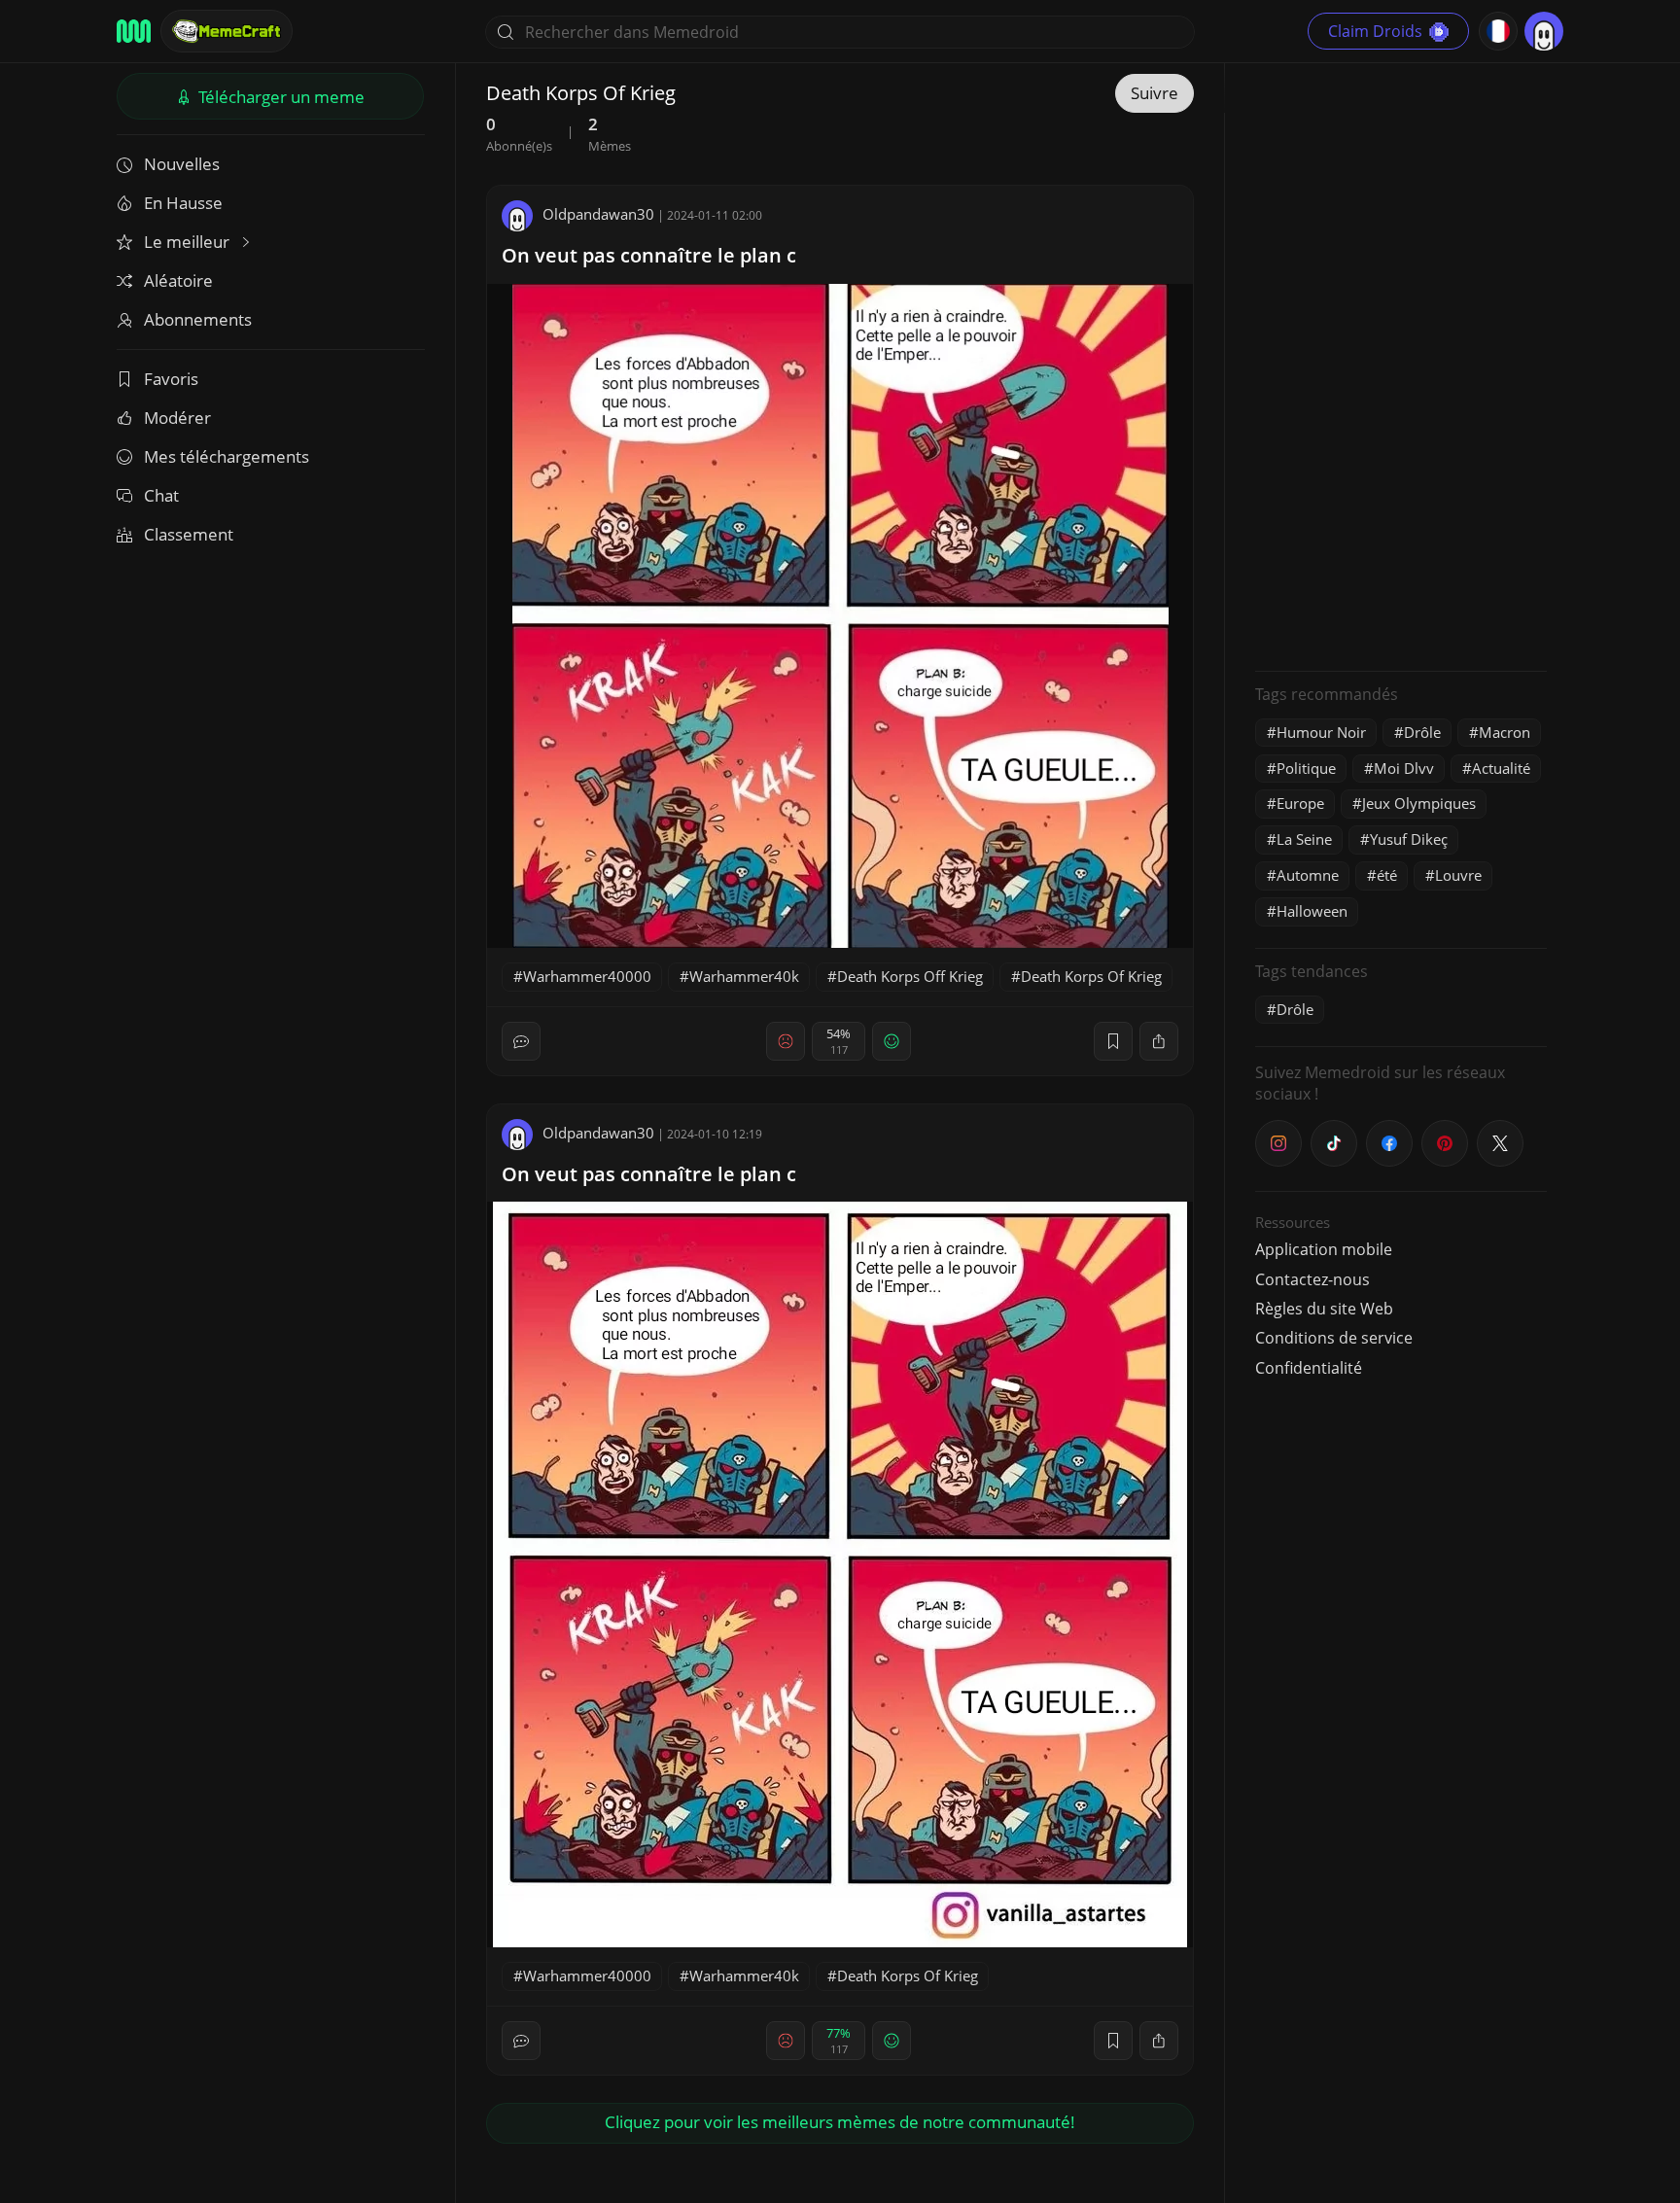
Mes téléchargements (227, 456)
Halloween (1312, 911)
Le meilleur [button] (189, 242)
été (1387, 875)
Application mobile (1324, 1249)
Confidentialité (1309, 1368)
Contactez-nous (1312, 1279)
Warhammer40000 (587, 976)
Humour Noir (1321, 732)
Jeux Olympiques (1419, 803)
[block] (1159, 1041)
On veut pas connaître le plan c (649, 255)
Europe (1300, 803)
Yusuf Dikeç (1409, 839)
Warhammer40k (744, 976)
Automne (1308, 875)
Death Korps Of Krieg (1091, 976)
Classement (189, 534)
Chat (161, 495)
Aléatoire (178, 280)
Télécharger (280, 97)
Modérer (177, 418)
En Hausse (183, 203)
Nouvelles (182, 164)
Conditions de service (1334, 1338)
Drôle (1422, 732)
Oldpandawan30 (598, 214)
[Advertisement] (1401, 365)
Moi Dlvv (1404, 768)
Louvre (1458, 875)
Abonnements (198, 319)
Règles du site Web (1324, 1309)
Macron (1505, 732)
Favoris (171, 379)
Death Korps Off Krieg (910, 976)
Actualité (1501, 768)
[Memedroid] (134, 31)
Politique (1306, 768)
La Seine (1304, 839)
